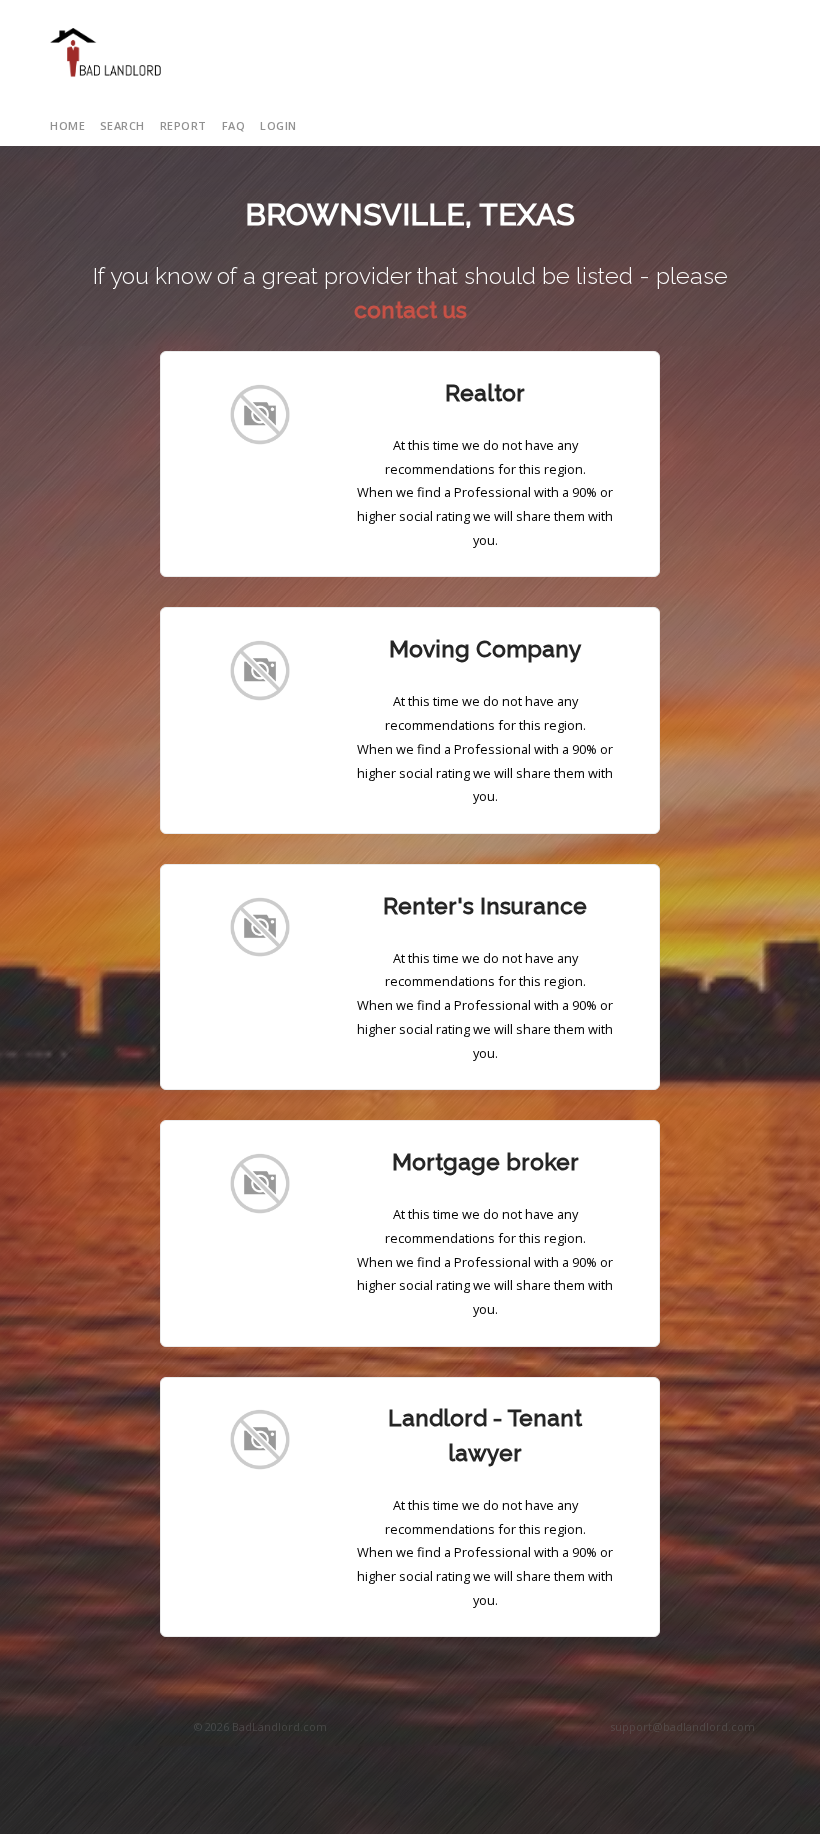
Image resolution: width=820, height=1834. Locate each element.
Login (278, 125)
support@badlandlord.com (682, 1726)
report (183, 125)
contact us (410, 310)
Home (67, 125)
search (122, 125)
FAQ (234, 125)
